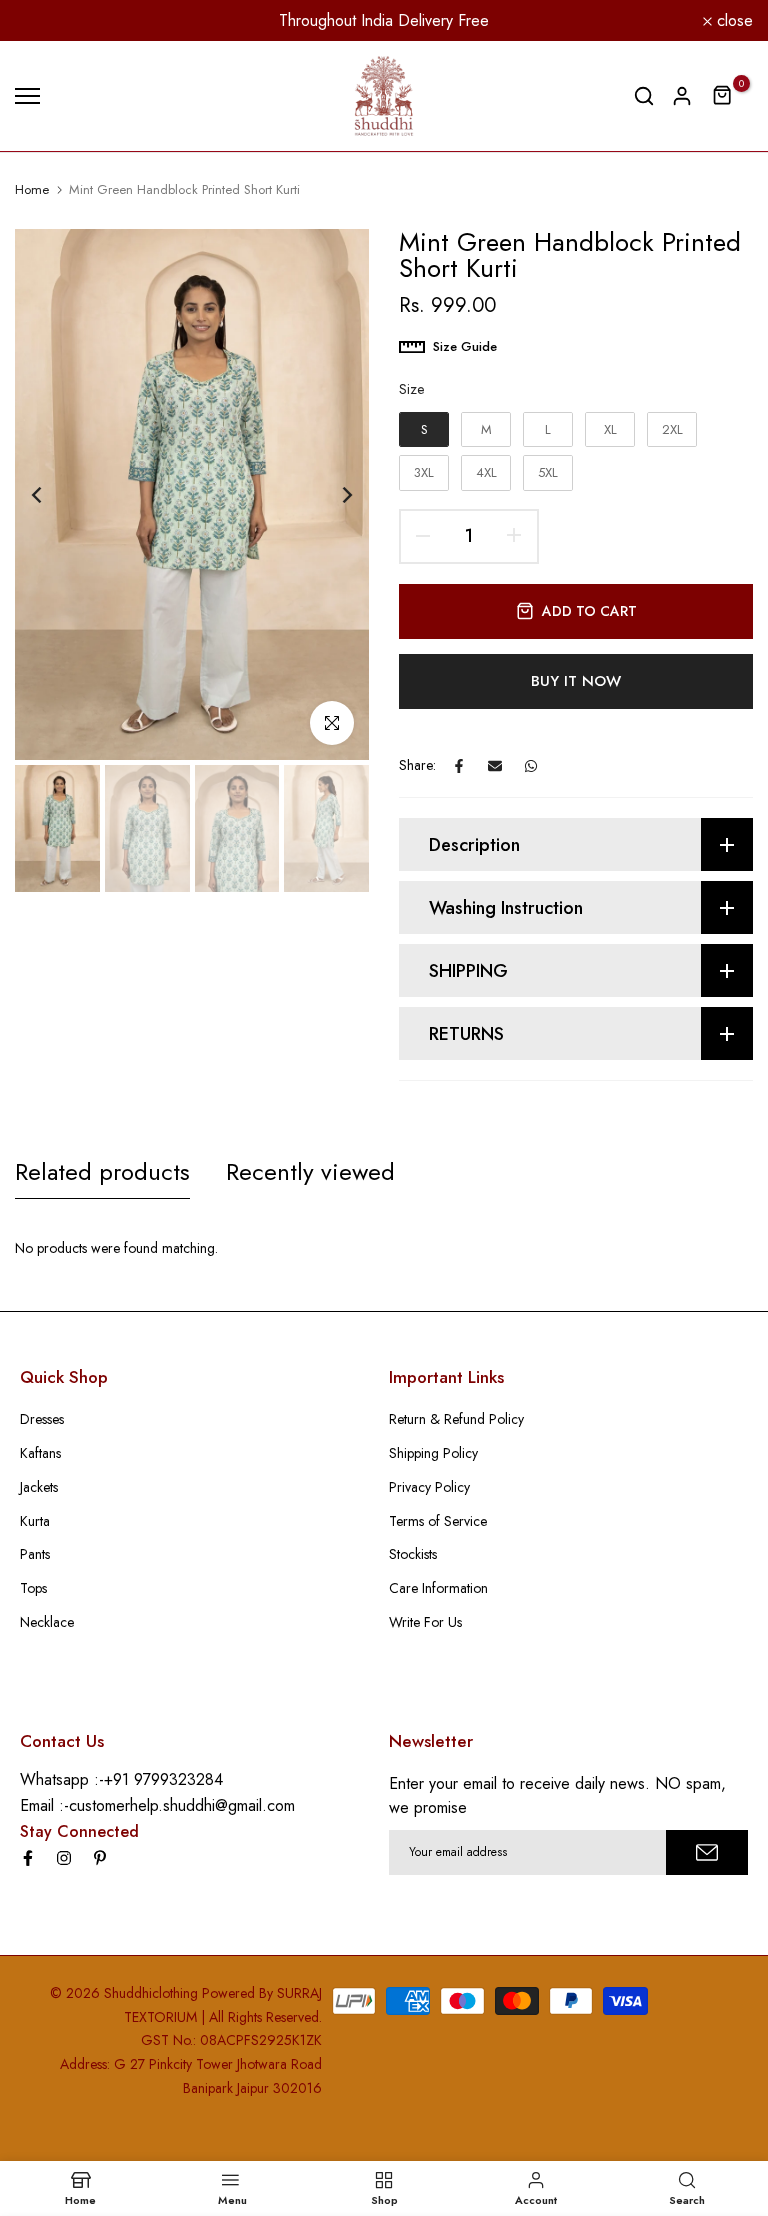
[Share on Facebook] (459, 766)
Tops (33, 1588)
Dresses (42, 1419)
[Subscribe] (707, 1852)
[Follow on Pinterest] (100, 1858)
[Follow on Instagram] (64, 1858)
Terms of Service (438, 1521)
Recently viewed (310, 1171)
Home (32, 190)
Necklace (47, 1622)
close (44, 21)
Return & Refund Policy (456, 1419)
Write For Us (425, 1622)
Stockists (413, 1554)
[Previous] (52, 494)
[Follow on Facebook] (28, 1858)
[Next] (331, 494)
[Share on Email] (495, 766)
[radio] (424, 430)
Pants (35, 1554)
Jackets (39, 1487)
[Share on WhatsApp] (531, 766)
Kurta (35, 1521)
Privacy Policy (429, 1487)
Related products (102, 1171)
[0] (723, 96)
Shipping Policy (433, 1453)
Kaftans (40, 1453)
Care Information (438, 1588)
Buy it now (576, 681)
